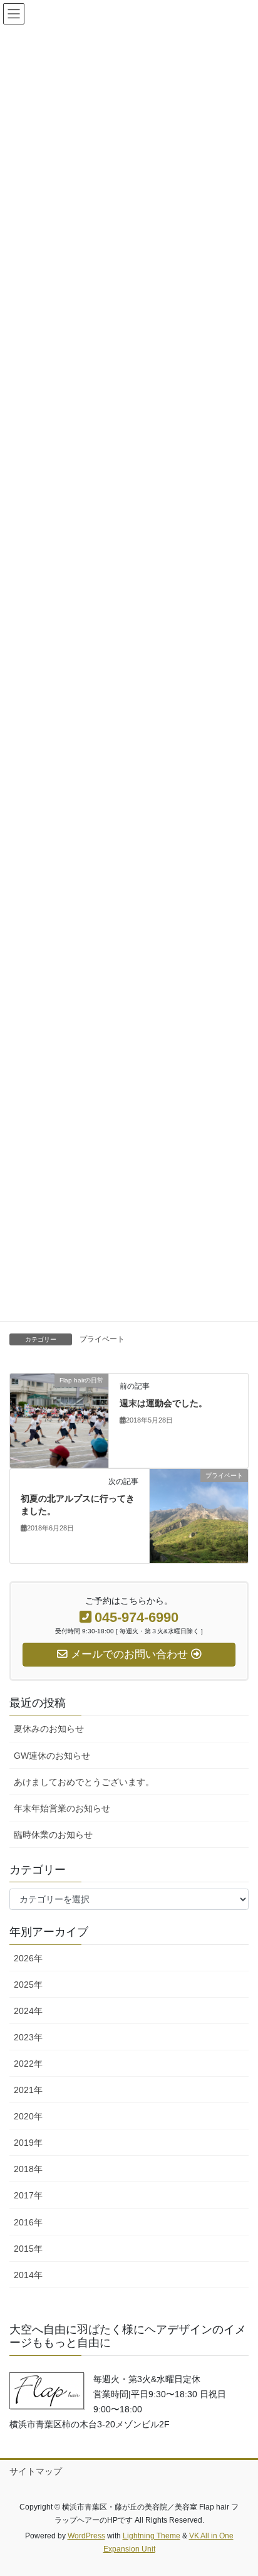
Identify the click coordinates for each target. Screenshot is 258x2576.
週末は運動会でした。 (163, 1403)
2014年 (28, 2275)
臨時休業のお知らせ (53, 1835)
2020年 (28, 2116)
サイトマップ (36, 2471)
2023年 (28, 2037)
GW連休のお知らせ (52, 1756)
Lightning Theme (152, 2536)
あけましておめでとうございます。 (84, 1782)
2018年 (28, 2169)
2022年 (28, 2064)
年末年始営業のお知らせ (62, 1808)
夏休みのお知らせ (49, 1729)
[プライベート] (199, 1515)
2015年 (28, 2249)
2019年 (28, 2143)
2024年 (28, 2011)
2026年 (28, 1958)
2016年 (28, 2222)
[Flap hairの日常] (59, 1420)
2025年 (28, 1985)
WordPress (86, 2536)
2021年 (28, 2090)
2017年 (28, 2195)
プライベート (102, 1339)
